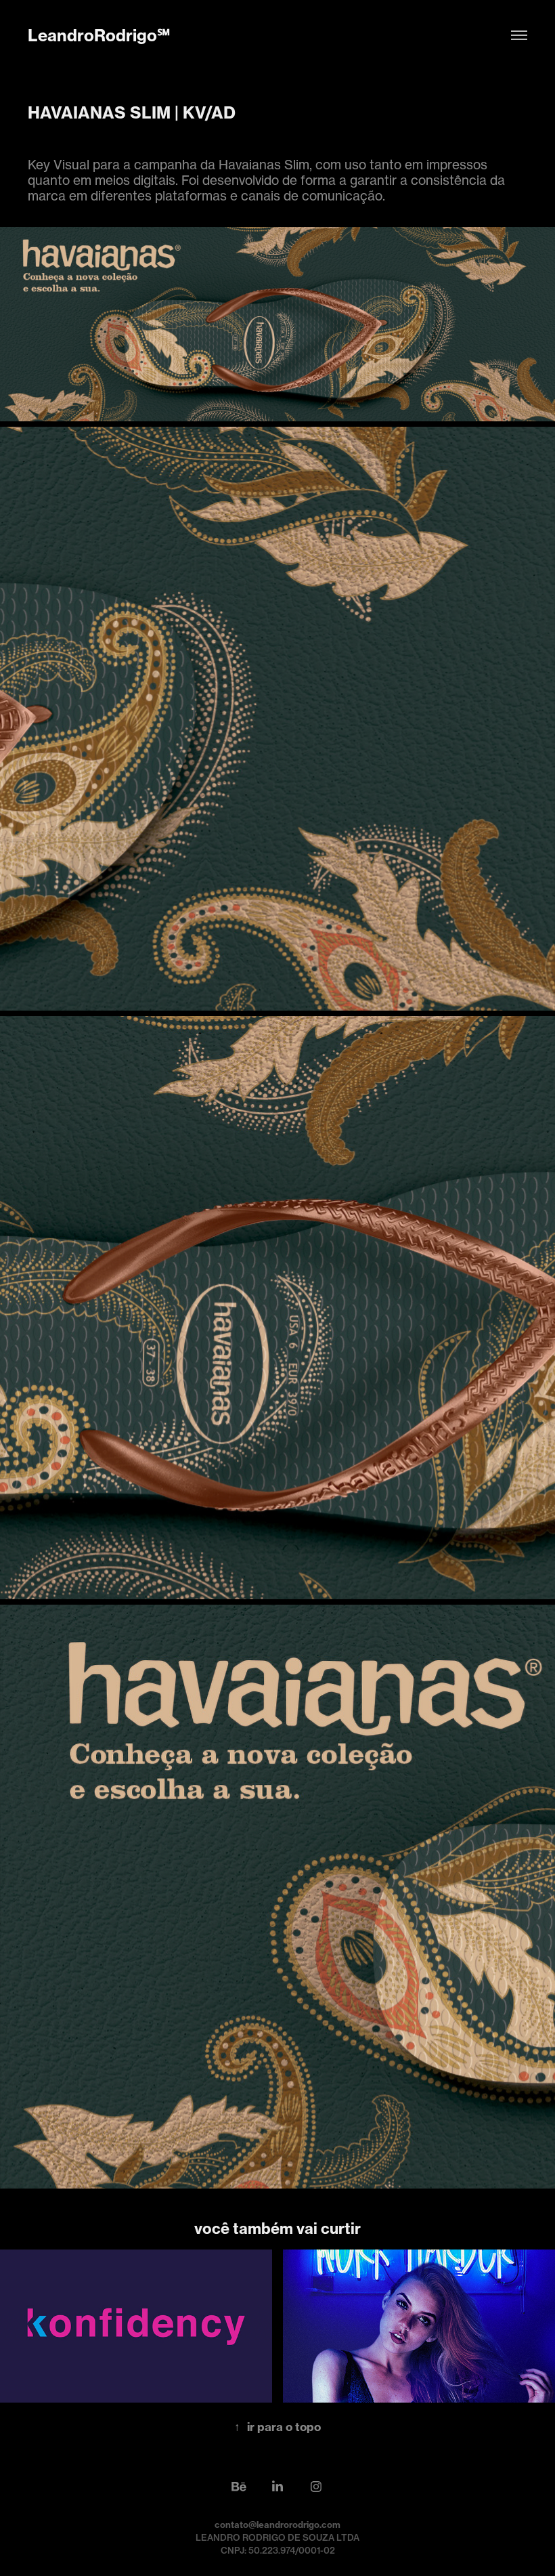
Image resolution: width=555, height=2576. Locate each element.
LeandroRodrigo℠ (99, 35)
